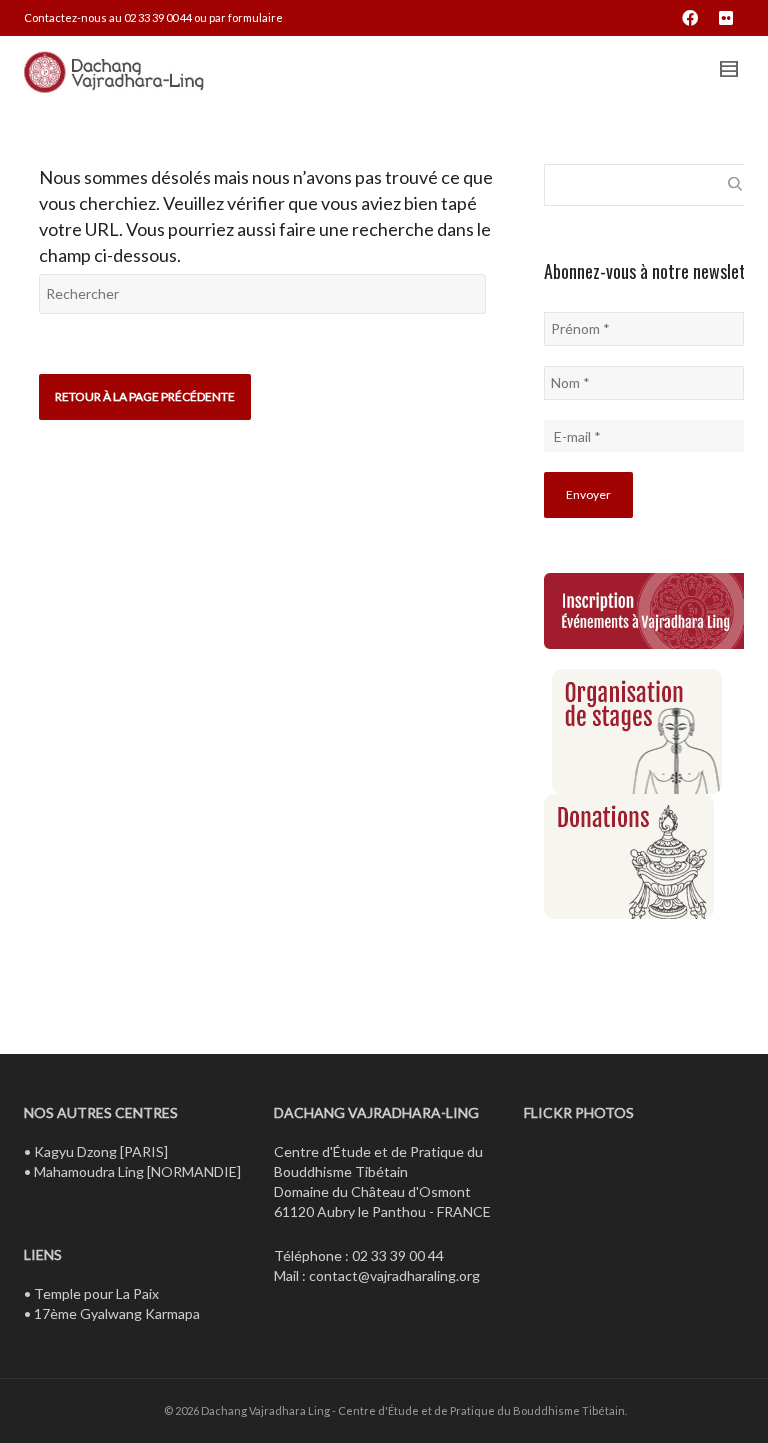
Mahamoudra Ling (89, 1171)
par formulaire (246, 17)
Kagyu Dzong (75, 1151)
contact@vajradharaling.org (394, 1275)
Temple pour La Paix (96, 1293)
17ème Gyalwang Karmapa (117, 1313)
